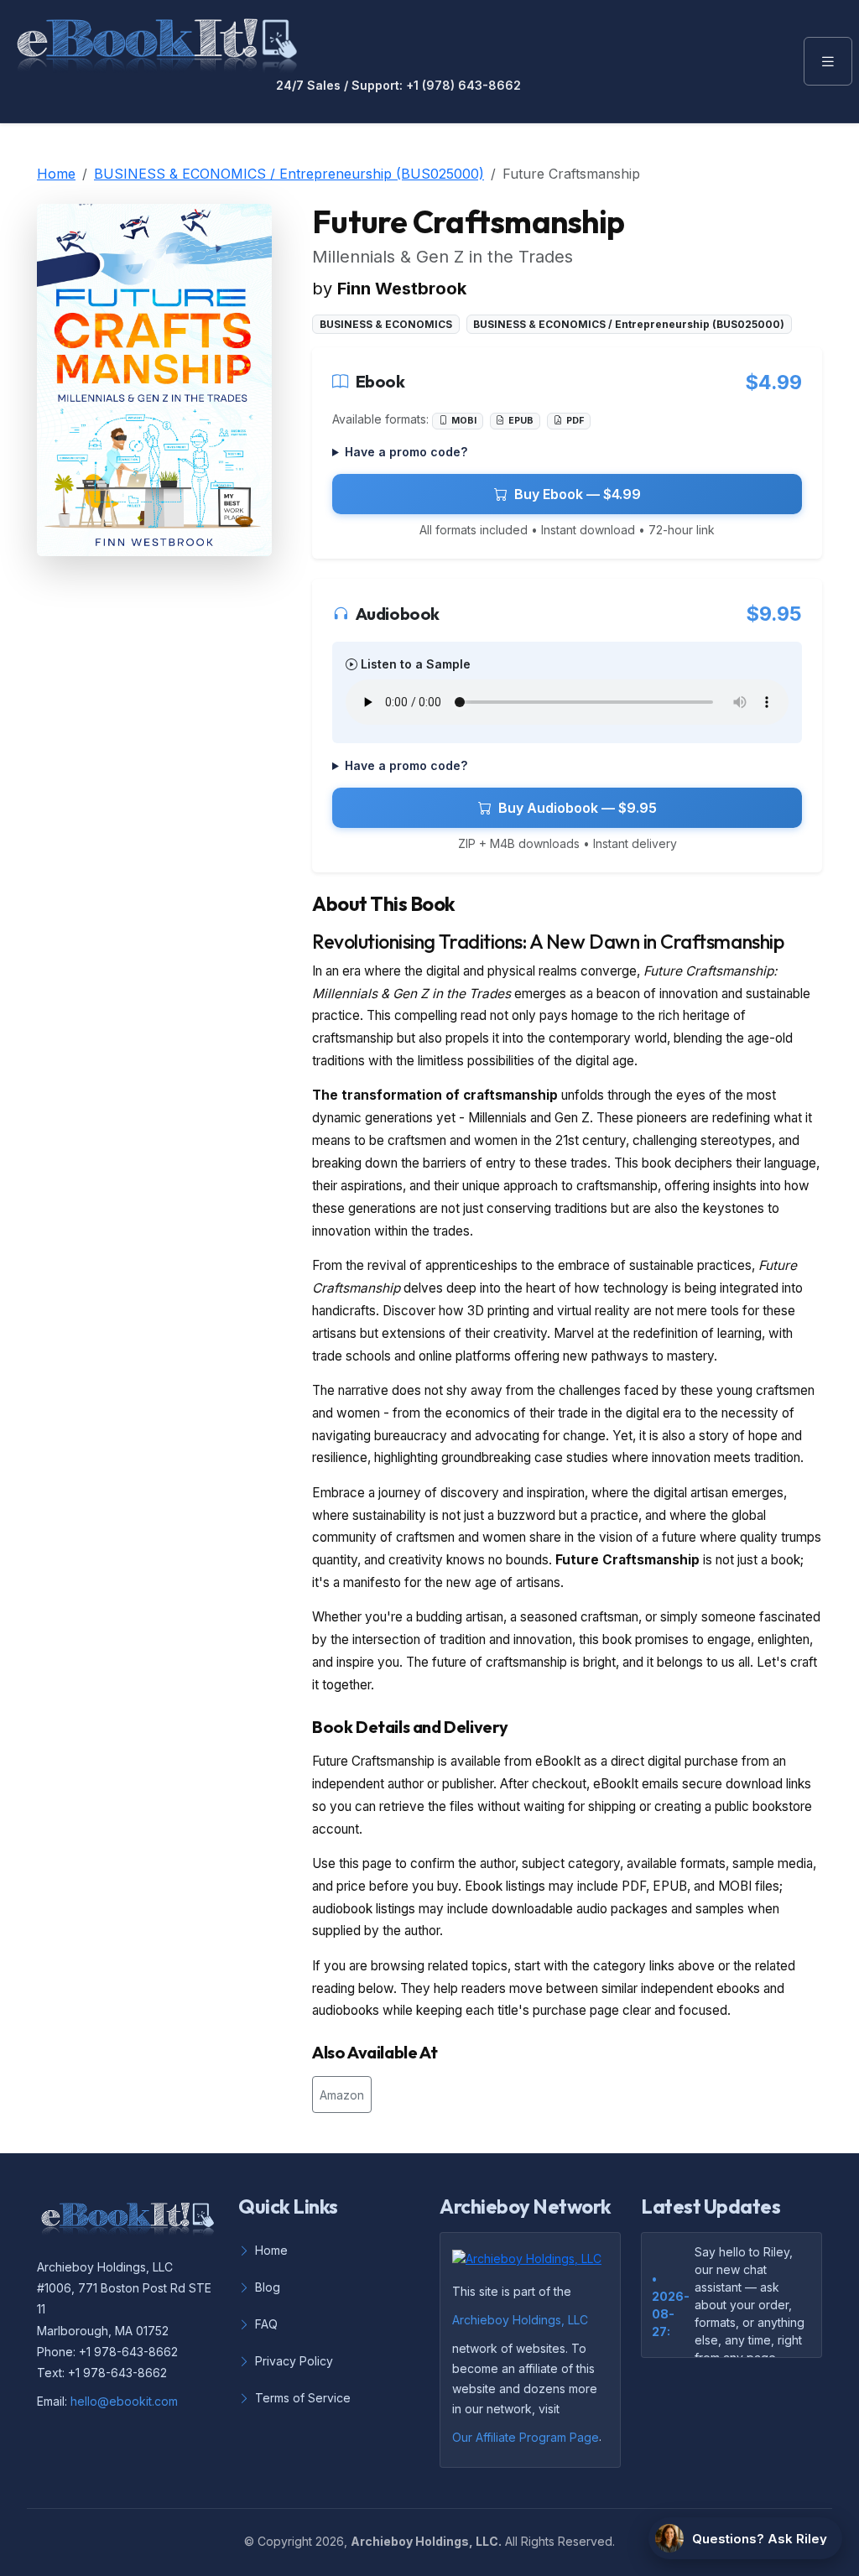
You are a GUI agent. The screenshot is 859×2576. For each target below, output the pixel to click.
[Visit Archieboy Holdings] (532, 2263)
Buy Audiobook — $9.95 (578, 808)
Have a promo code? (406, 452)
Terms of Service (303, 2398)
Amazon (342, 2095)
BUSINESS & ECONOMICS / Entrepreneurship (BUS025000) (289, 174)
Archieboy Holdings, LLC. (426, 2541)
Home (56, 174)
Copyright (285, 2541)
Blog (268, 2287)
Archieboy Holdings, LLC (520, 2320)
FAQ (266, 2324)
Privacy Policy (294, 2361)
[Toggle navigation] (828, 61)
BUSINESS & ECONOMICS (386, 324)
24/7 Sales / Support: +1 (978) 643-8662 (398, 86)
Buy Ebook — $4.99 (578, 494)
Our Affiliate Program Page (526, 2437)
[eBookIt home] (157, 42)
